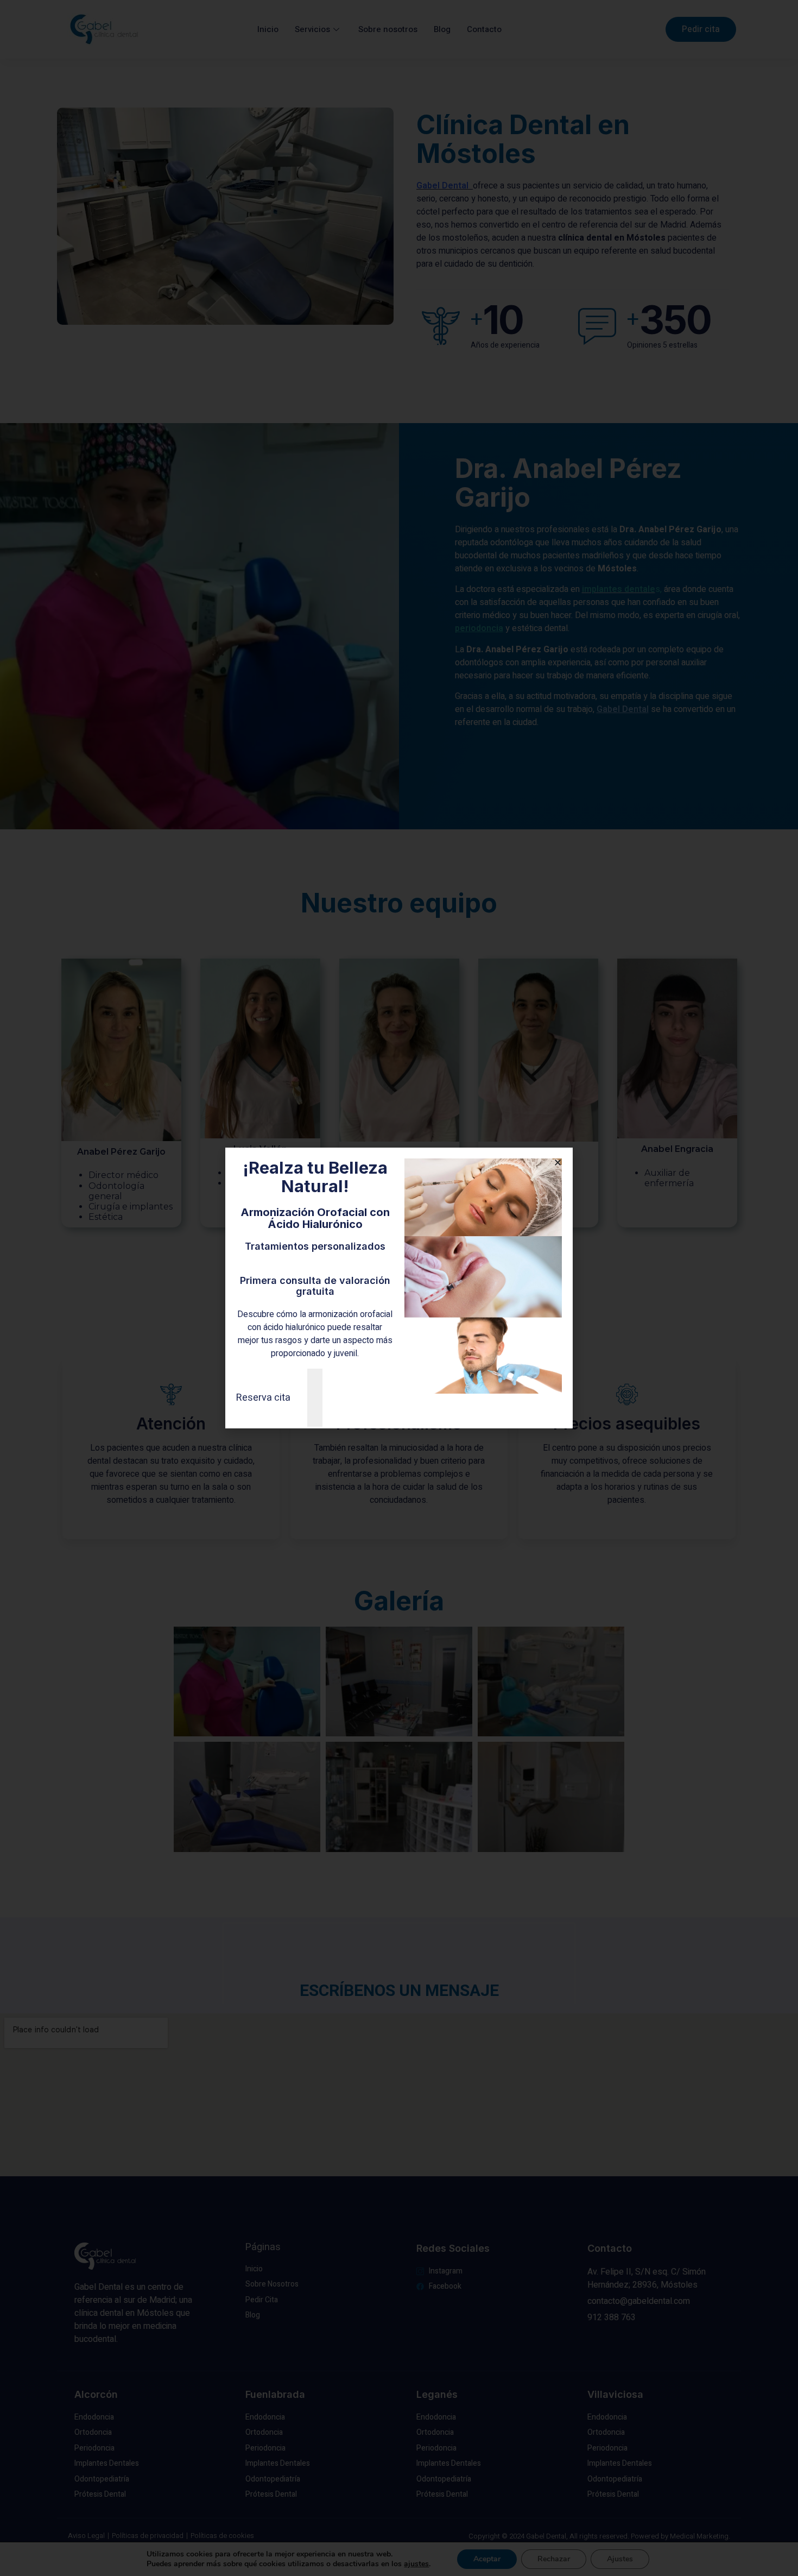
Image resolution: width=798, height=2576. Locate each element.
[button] (558, 1163)
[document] (399, 1288)
